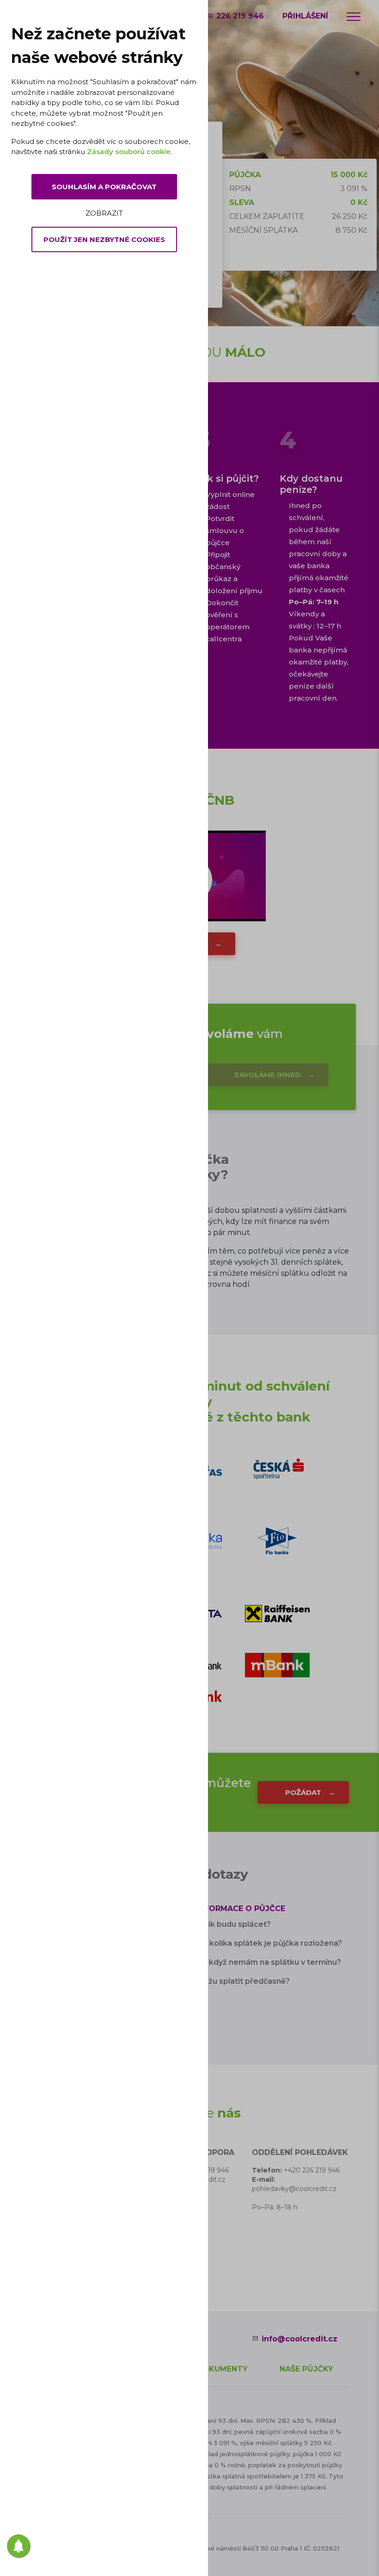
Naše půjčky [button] (306, 2369)
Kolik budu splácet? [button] (234, 1924)
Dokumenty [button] (222, 2369)
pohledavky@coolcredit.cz (294, 2189)
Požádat (303, 1792)
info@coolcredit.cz (300, 2339)
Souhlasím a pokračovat (104, 187)
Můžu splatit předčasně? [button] (243, 1981)
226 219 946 (240, 16)
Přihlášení (305, 16)
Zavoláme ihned (267, 1075)
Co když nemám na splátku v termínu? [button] (269, 1962)
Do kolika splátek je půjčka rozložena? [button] (269, 1943)
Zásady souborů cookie (129, 152)
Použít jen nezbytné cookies (104, 239)
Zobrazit (104, 213)
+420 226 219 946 (312, 2170)
